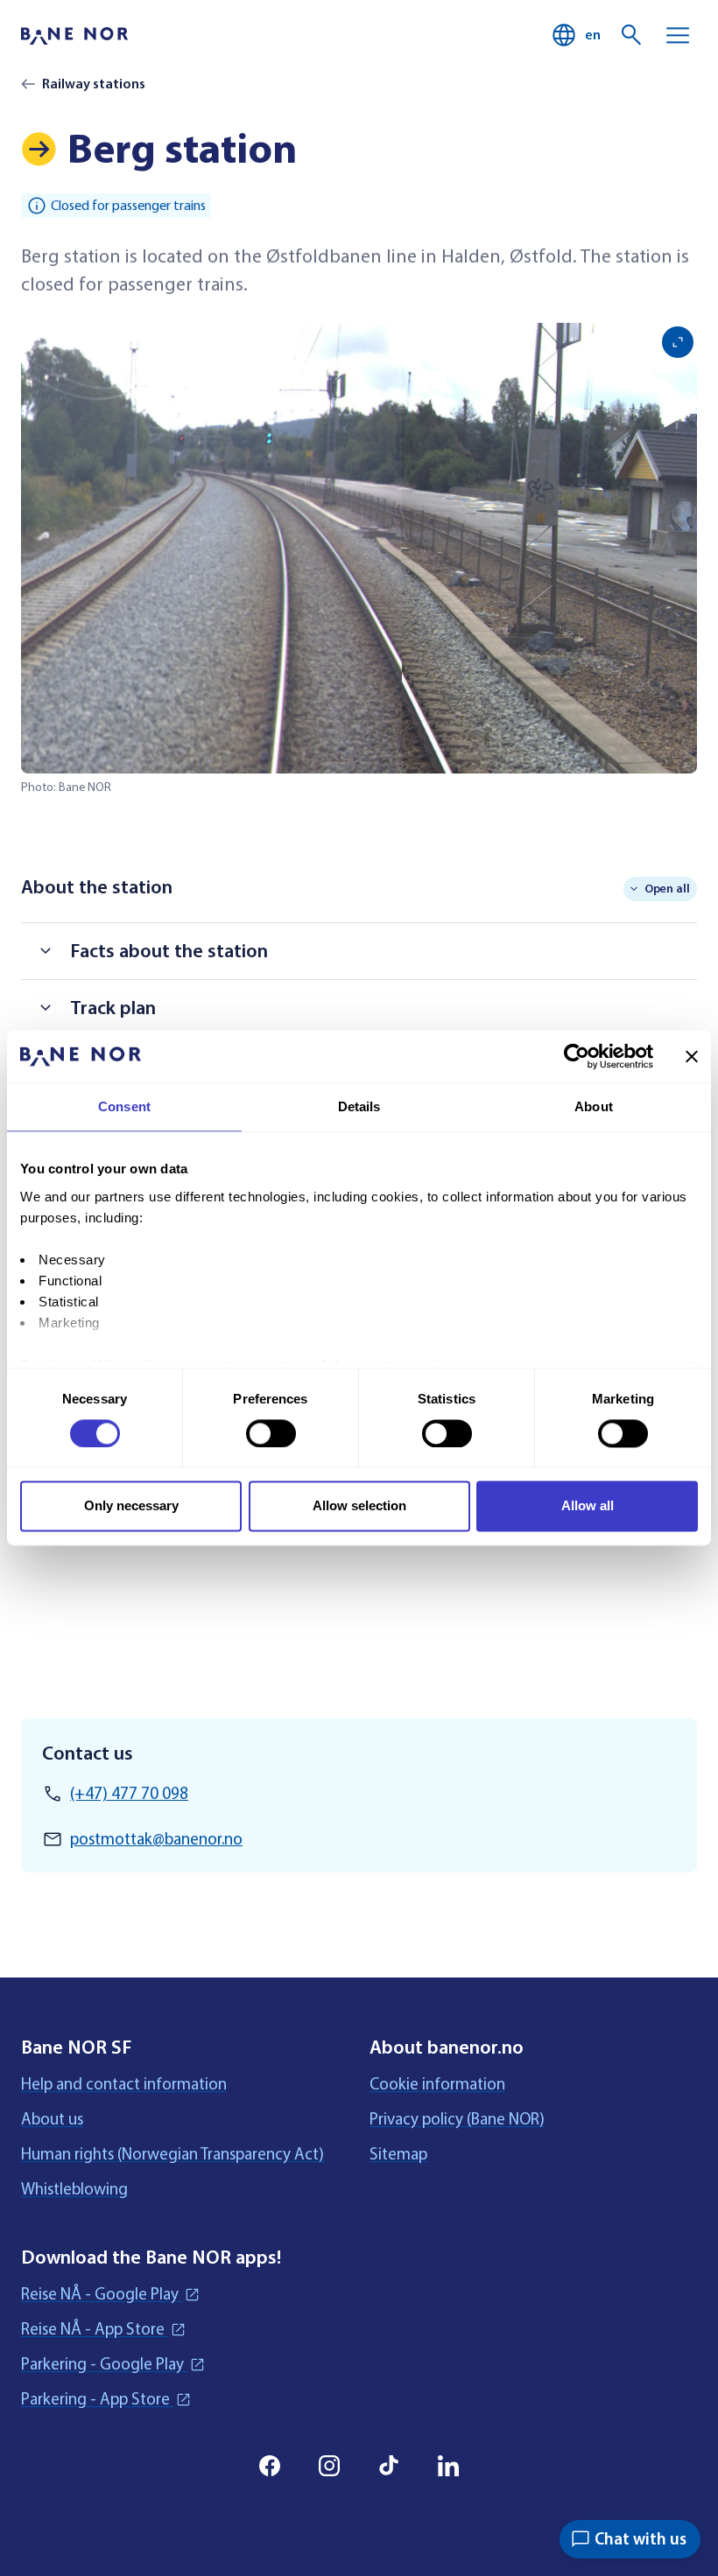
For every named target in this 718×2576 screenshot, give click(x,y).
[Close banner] (692, 1056)
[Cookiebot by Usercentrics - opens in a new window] (577, 1056)
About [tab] (594, 1106)
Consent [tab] (124, 1106)
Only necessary (131, 1506)
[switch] (271, 1433)
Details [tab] (359, 1106)
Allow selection (359, 1506)
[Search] (632, 35)
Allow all (588, 1506)
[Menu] (678, 35)
